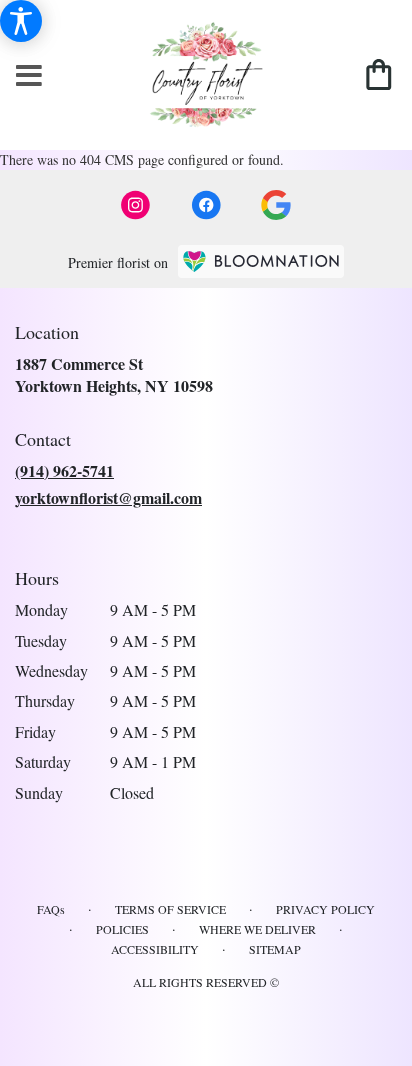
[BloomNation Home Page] (261, 261)
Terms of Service (170, 909)
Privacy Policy (325, 909)
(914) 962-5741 (64, 470)
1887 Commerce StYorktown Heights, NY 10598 (114, 374)
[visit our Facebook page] (206, 205)
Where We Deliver (257, 929)
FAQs (51, 909)
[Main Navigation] (29, 76)
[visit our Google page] (276, 205)
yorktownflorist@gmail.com (108, 497)
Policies (122, 929)
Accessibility (155, 949)
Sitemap (275, 949)
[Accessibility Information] (21, 21)
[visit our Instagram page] (136, 205)
